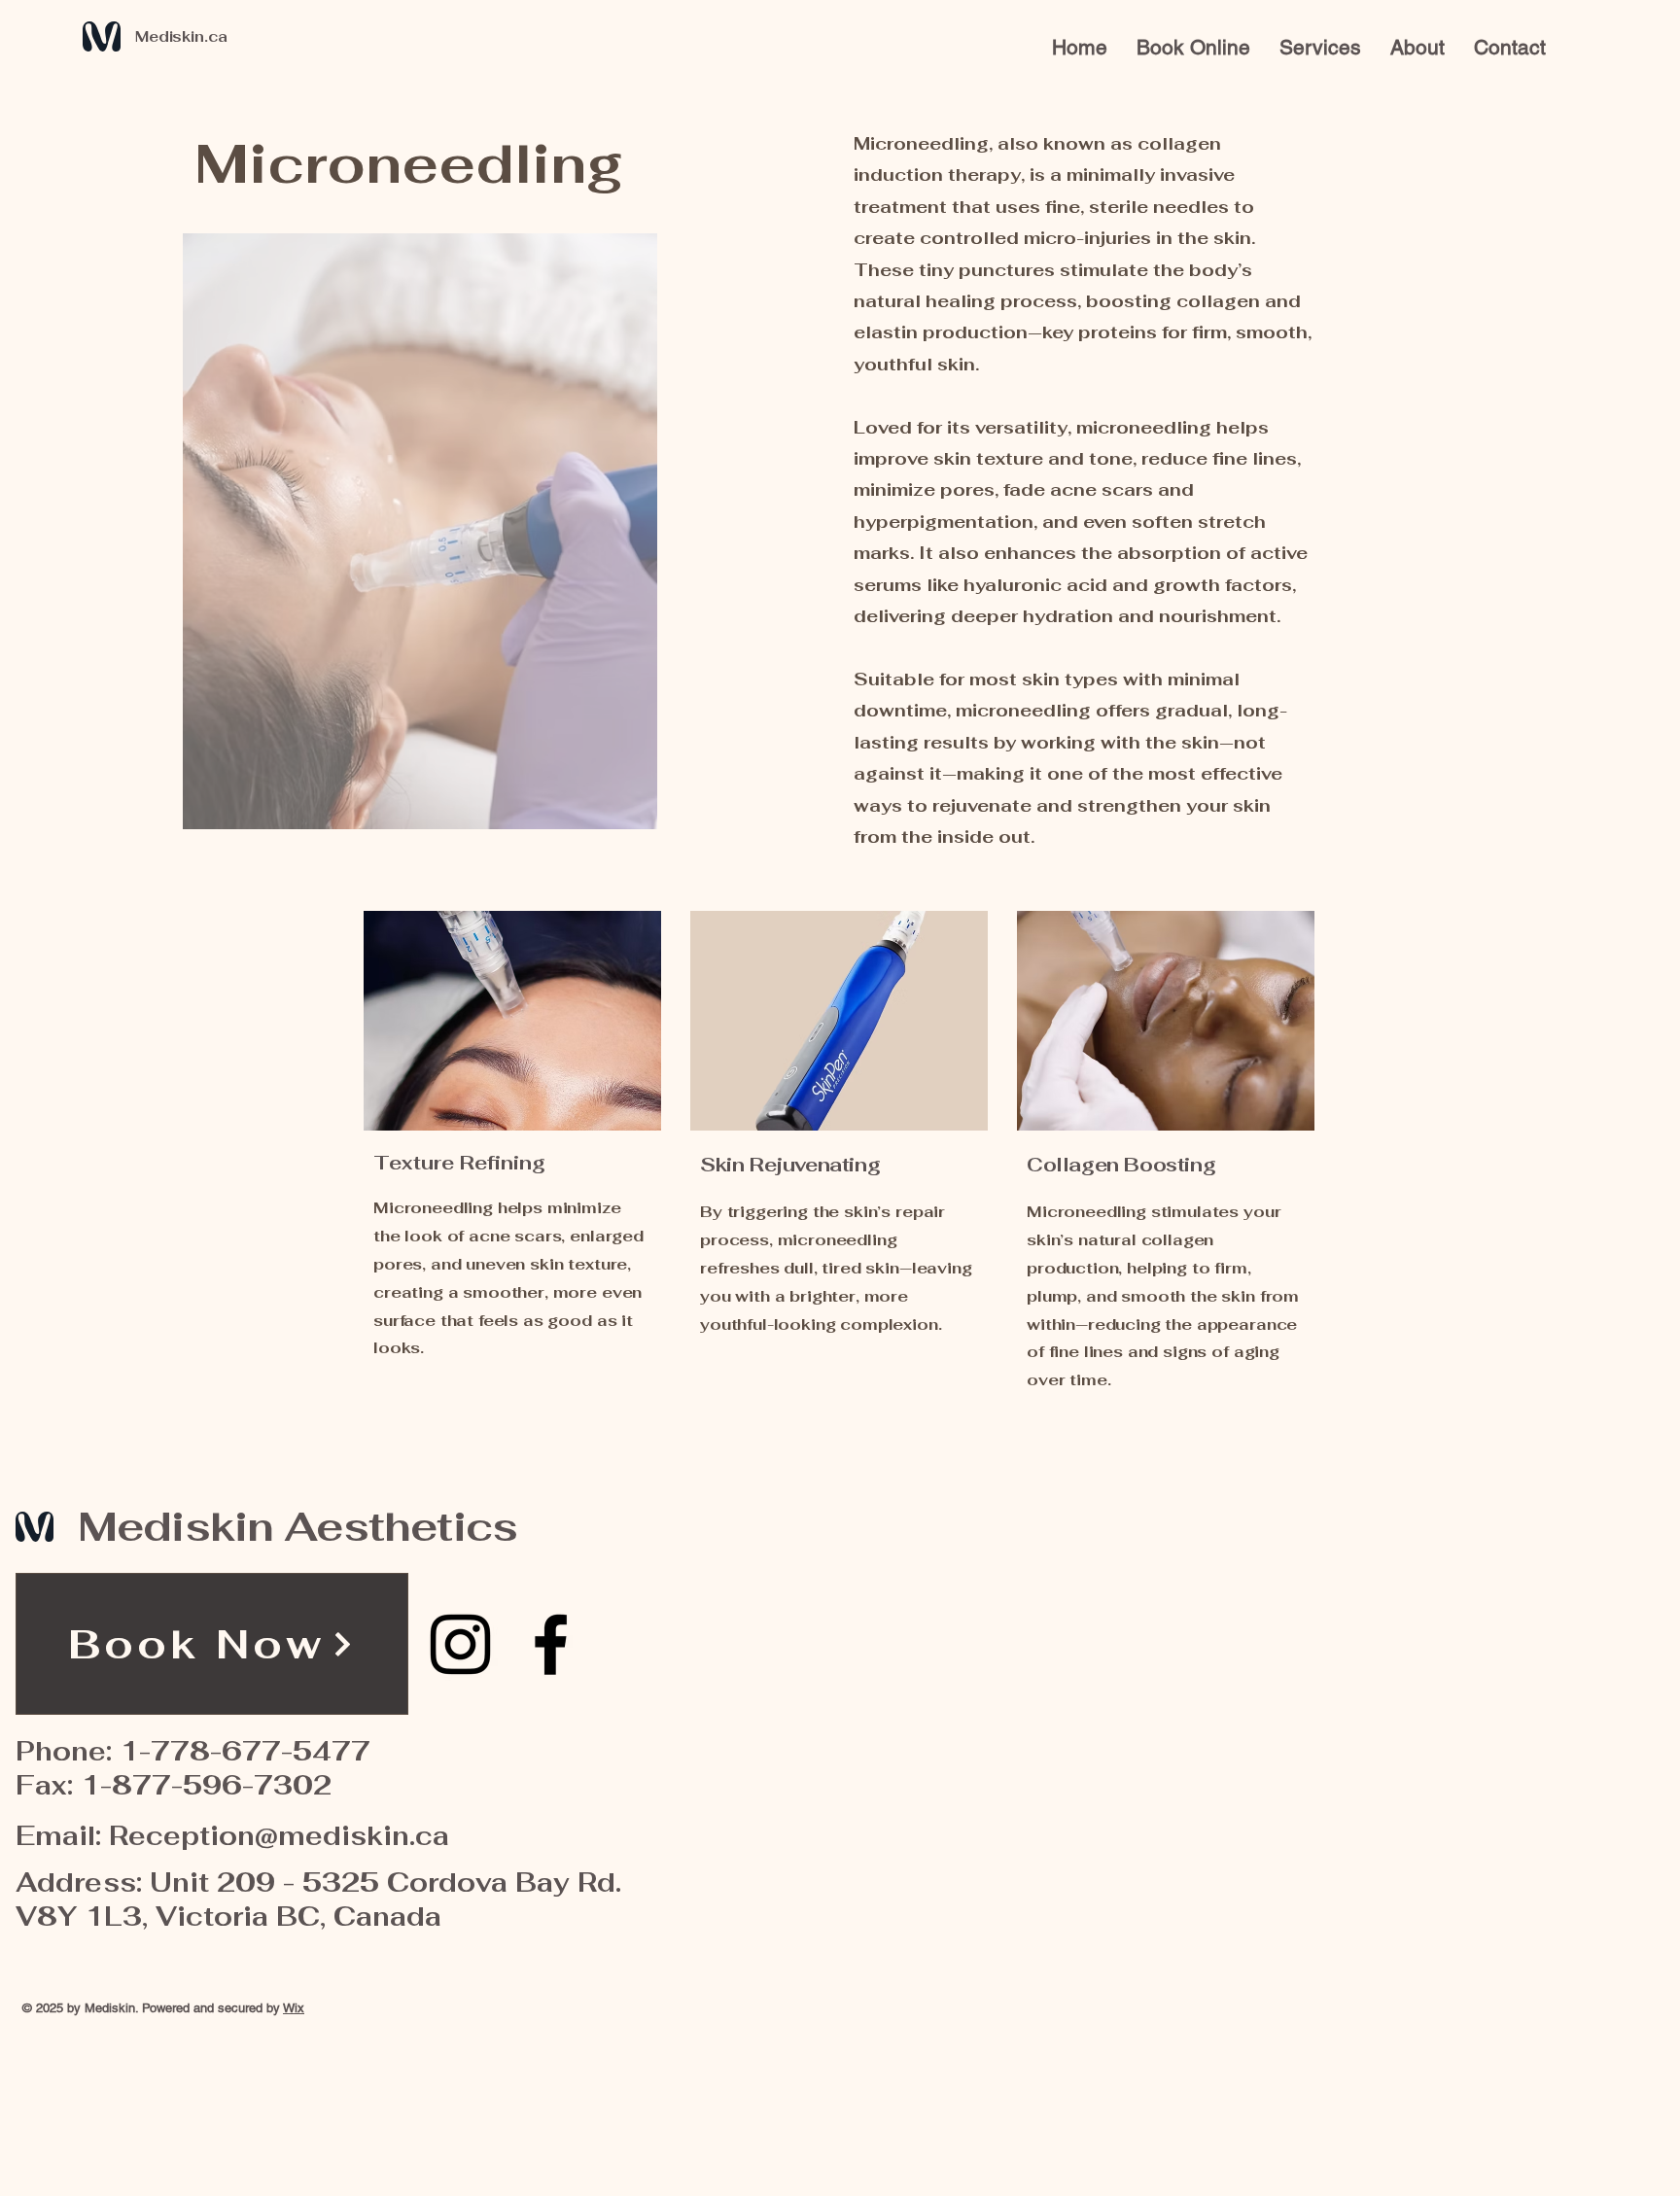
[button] (1320, 47)
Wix (294, 2008)
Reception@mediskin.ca (279, 1836)
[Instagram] (460, 1644)
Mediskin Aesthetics (297, 1526)
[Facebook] (551, 1644)
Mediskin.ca (181, 36)
